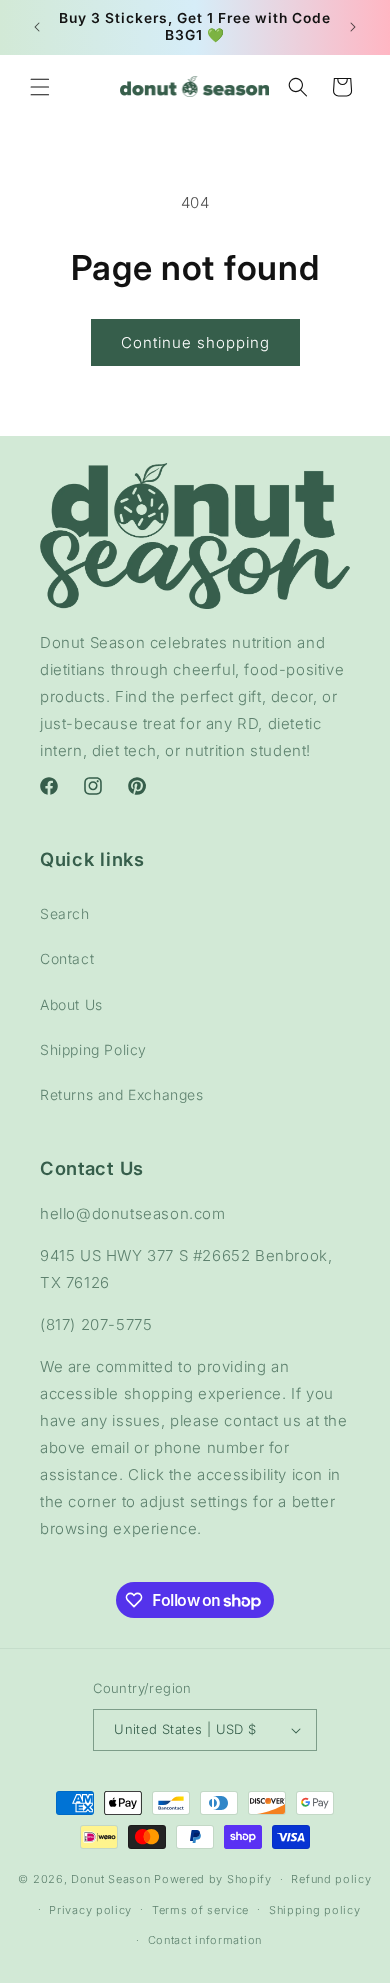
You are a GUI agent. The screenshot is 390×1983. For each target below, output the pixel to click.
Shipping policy (315, 1910)
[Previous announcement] (37, 27)
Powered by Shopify (213, 1879)
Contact (67, 958)
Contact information (205, 1940)
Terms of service (200, 1910)
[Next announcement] (353, 27)
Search (65, 913)
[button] (40, 87)
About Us (71, 1004)
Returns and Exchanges (122, 1094)
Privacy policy (90, 1910)
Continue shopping (195, 342)
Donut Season (110, 1879)
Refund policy (331, 1879)
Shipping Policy (93, 1049)
